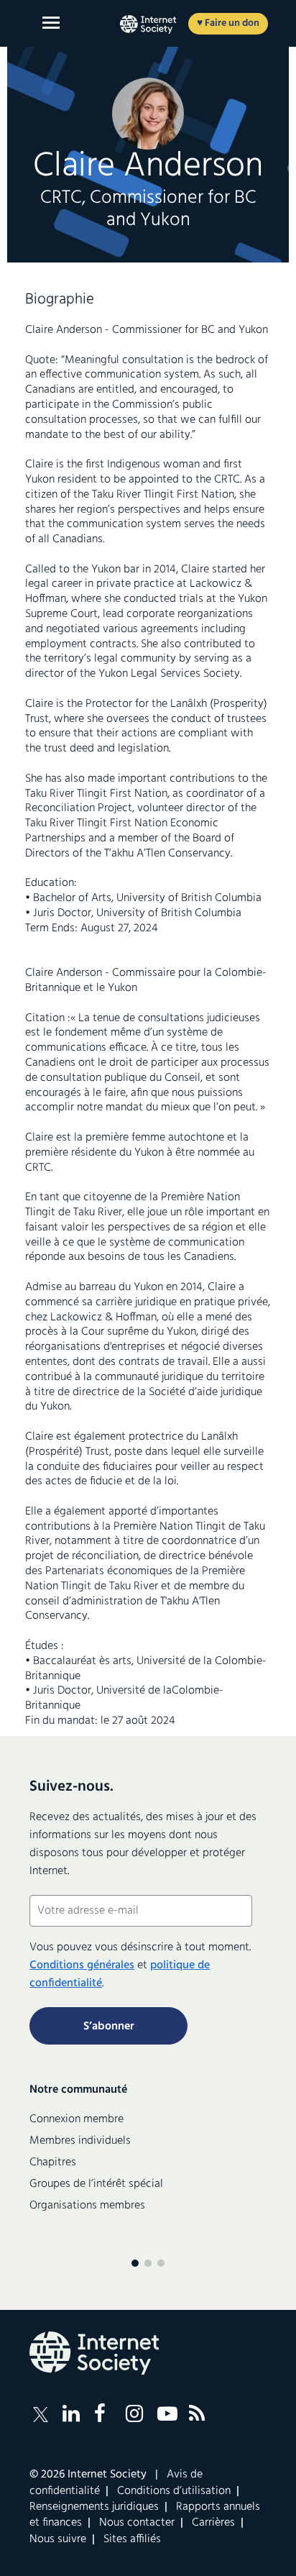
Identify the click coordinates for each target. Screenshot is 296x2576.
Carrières (213, 2523)
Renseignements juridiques (94, 2507)
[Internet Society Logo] (94, 2353)
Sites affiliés (132, 2539)
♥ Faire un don (228, 23)
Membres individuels (80, 2141)
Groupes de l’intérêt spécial (96, 2184)
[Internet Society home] (148, 24)
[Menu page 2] (148, 2263)
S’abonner (109, 2027)
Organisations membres (87, 2206)
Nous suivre (58, 2539)
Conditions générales (82, 1965)
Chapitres (53, 2162)
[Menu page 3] (161, 2263)
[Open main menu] (51, 23)
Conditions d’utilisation (174, 2491)
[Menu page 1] (135, 2263)
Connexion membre (77, 2119)
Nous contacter (137, 2523)
